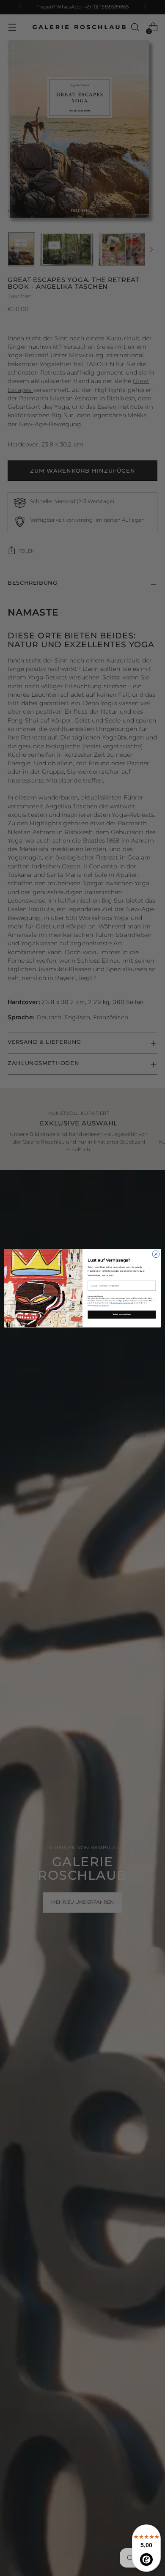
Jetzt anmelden (122, 1314)
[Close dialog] (156, 1254)
